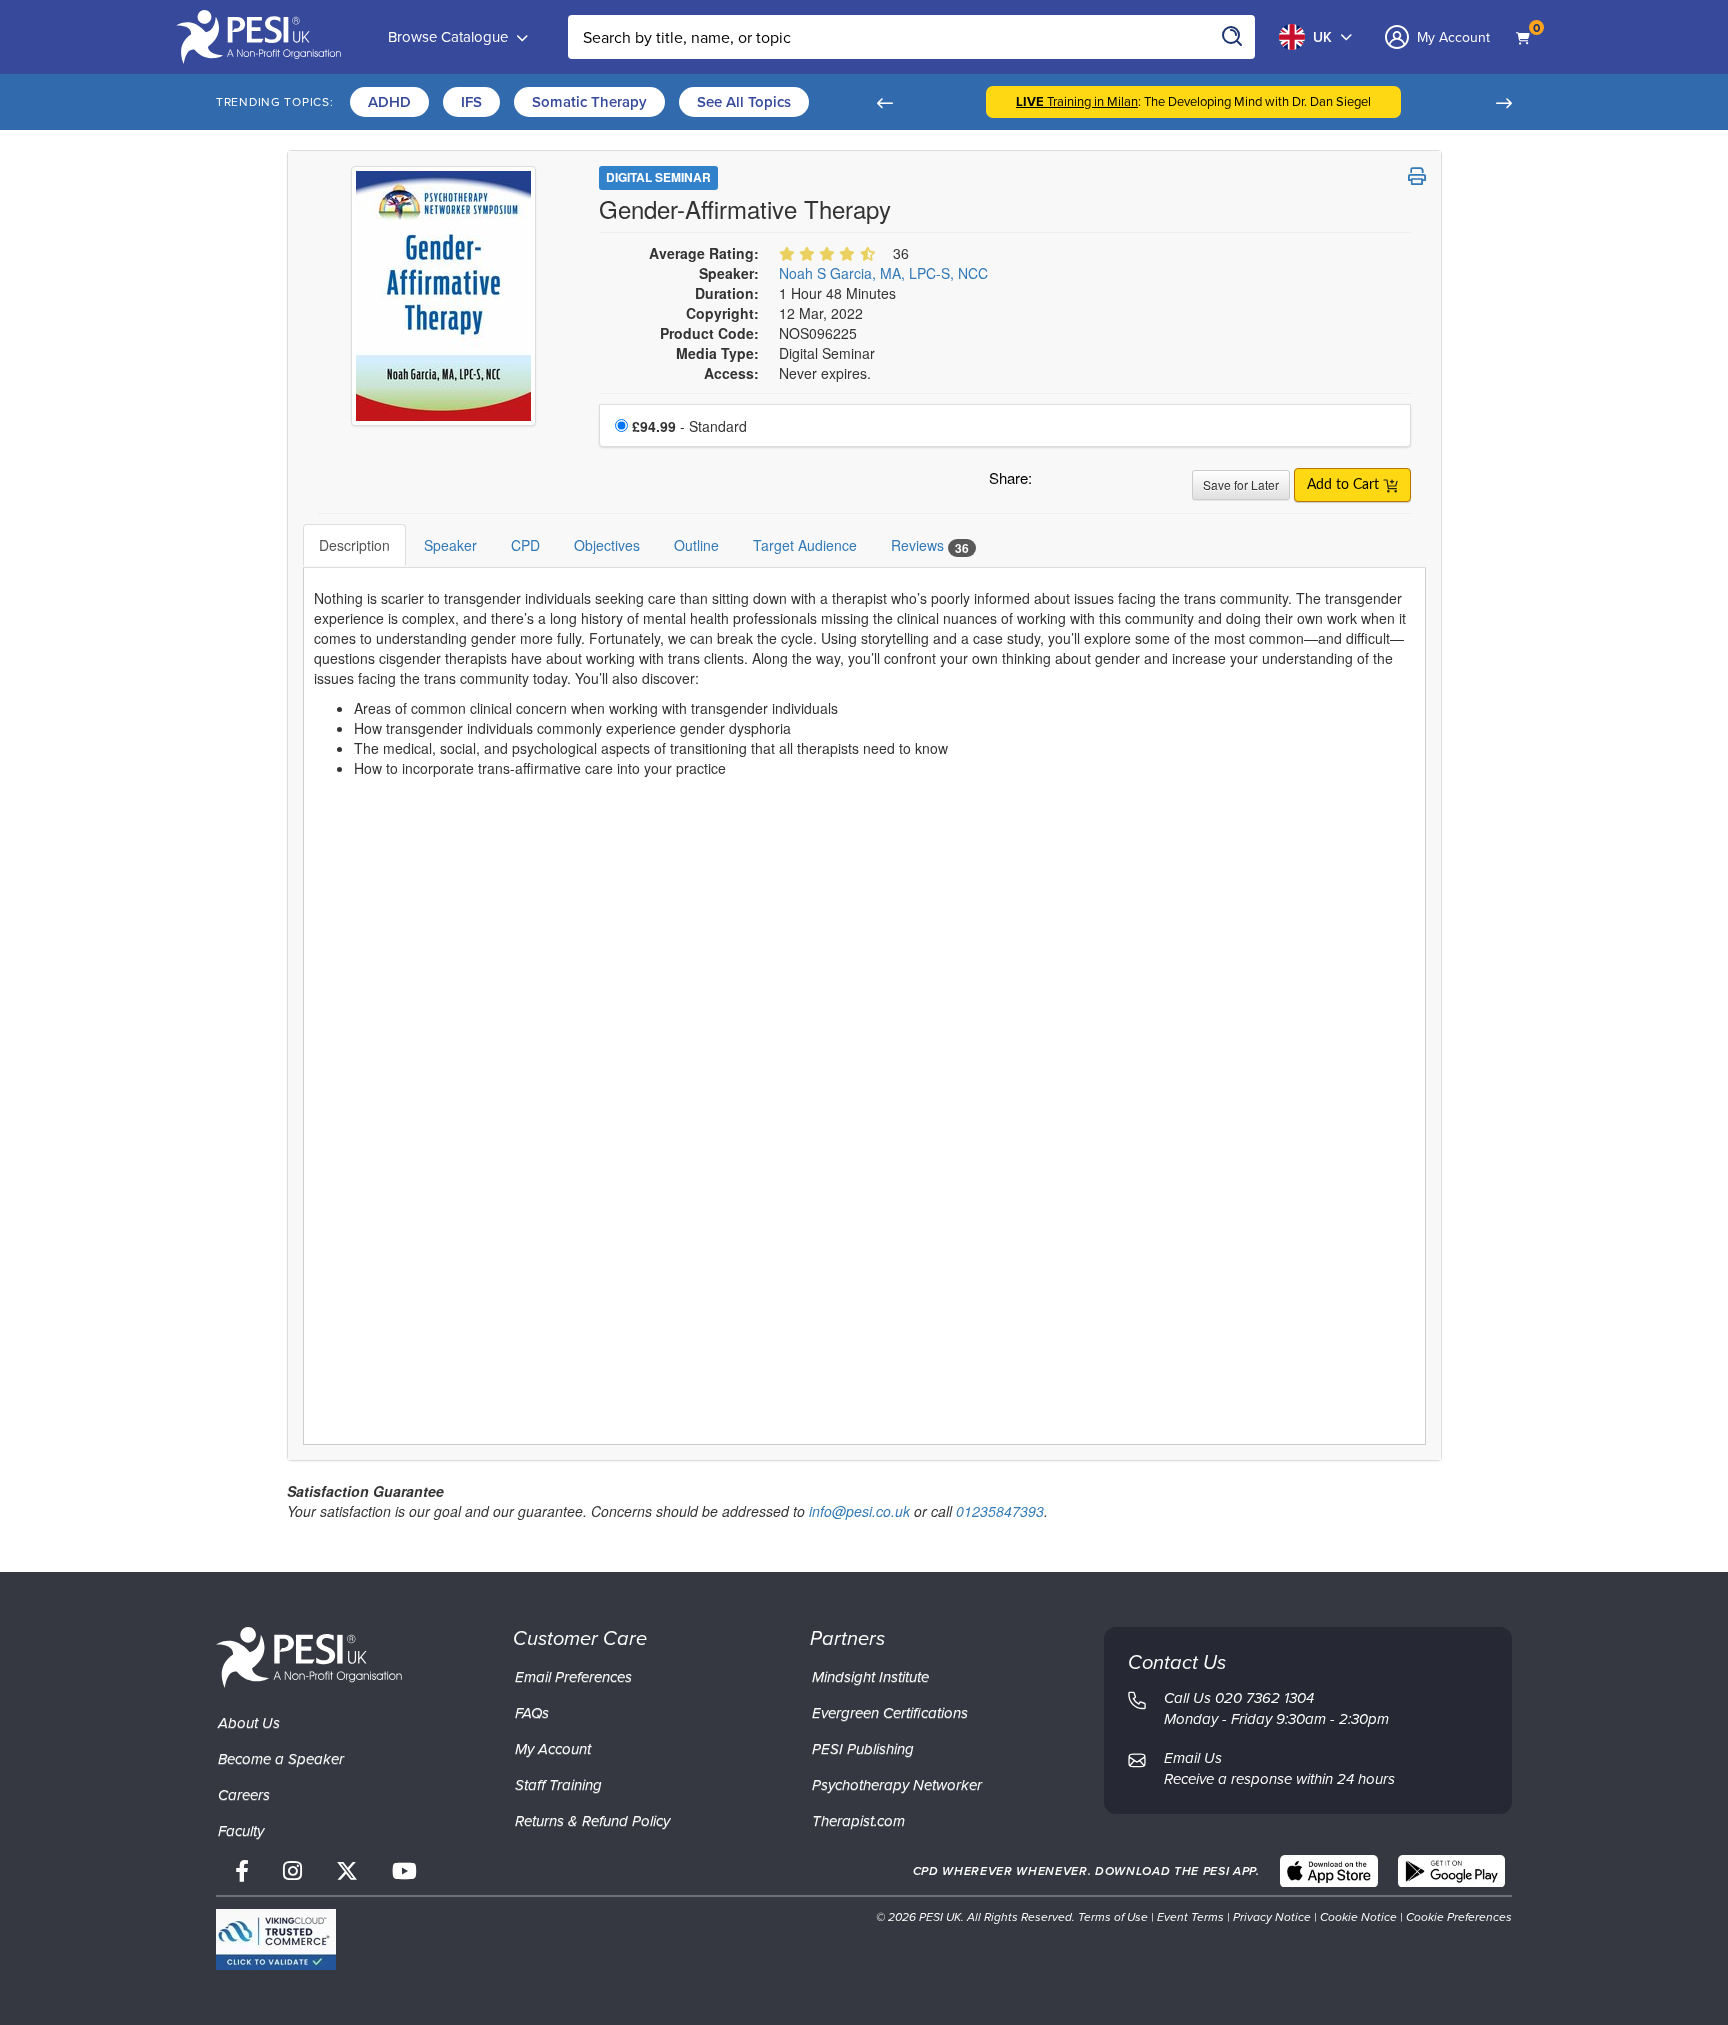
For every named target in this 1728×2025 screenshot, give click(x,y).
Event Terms (1190, 1917)
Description (354, 545)
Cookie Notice (1358, 1917)
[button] (884, 102)
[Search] (1233, 37)
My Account (553, 1749)
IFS (471, 102)
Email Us (1193, 1758)
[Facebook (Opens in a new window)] (242, 1871)
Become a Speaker (281, 1759)
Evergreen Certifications (890, 1713)
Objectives (607, 545)
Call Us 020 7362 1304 (1239, 1698)
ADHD (389, 102)
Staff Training (558, 1785)
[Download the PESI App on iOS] (1329, 1871)
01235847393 (1000, 1511)
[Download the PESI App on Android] (1451, 1871)
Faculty (241, 1831)
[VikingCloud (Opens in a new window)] (276, 1939)
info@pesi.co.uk (859, 1511)
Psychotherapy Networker (897, 1785)
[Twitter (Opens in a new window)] (347, 1871)
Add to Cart (1345, 485)
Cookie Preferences (1459, 1917)
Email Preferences (573, 1677)
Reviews (930, 545)
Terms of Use (1113, 1917)
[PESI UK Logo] (309, 1656)
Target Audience (805, 545)
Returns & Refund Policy (592, 1821)
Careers (244, 1795)
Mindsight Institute (870, 1677)
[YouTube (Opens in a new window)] (404, 1871)
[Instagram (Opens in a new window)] (292, 1871)
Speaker (450, 545)
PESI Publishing (863, 1749)
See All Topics (744, 102)
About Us (249, 1723)
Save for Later (1241, 484)
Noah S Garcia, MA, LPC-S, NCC (883, 273)
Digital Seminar (658, 177)
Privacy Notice (1272, 1917)
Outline (696, 545)
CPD (525, 545)
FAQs (532, 1713)
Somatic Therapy (589, 102)
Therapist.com (858, 1821)
